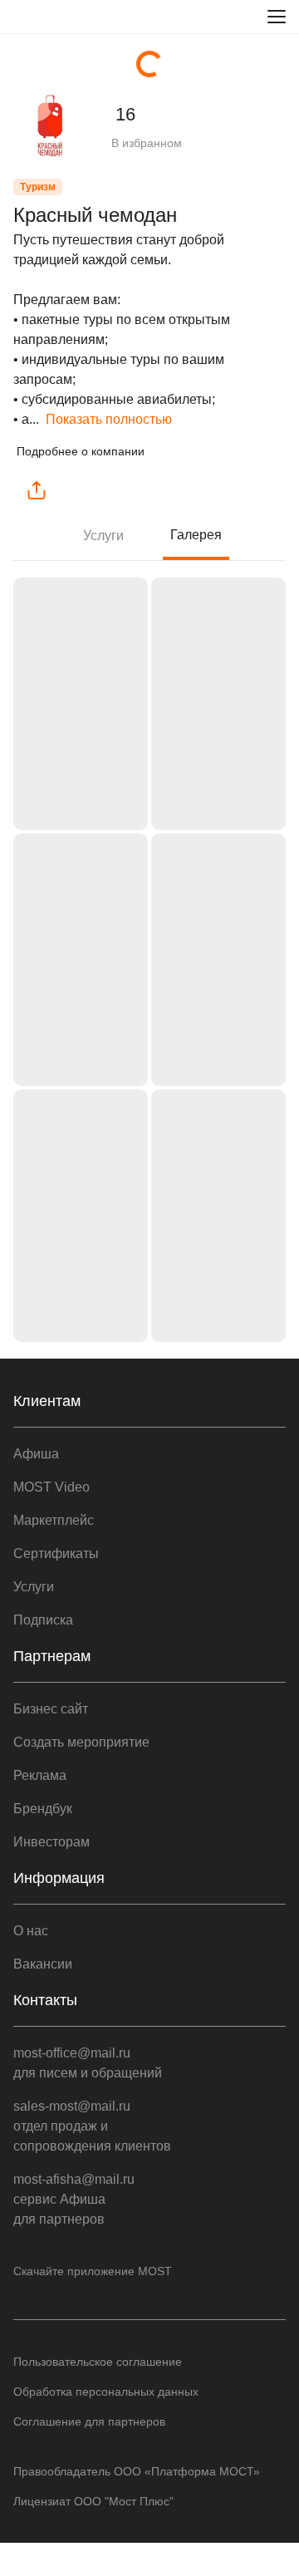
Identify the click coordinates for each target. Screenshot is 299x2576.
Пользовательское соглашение (98, 2362)
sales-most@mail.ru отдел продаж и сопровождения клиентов (92, 2126)
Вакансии (43, 1964)
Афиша (36, 1454)
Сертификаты (56, 1553)
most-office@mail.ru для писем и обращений (88, 2063)
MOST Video (51, 1487)
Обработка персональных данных (106, 2392)
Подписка (43, 1620)
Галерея (196, 535)
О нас (31, 1931)
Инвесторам (51, 1842)
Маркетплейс (54, 1520)
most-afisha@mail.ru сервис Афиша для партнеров (74, 2199)
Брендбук (43, 1809)
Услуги (103, 536)
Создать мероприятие (81, 1742)
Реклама (40, 1775)
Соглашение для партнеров (89, 2421)
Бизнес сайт (51, 1709)
